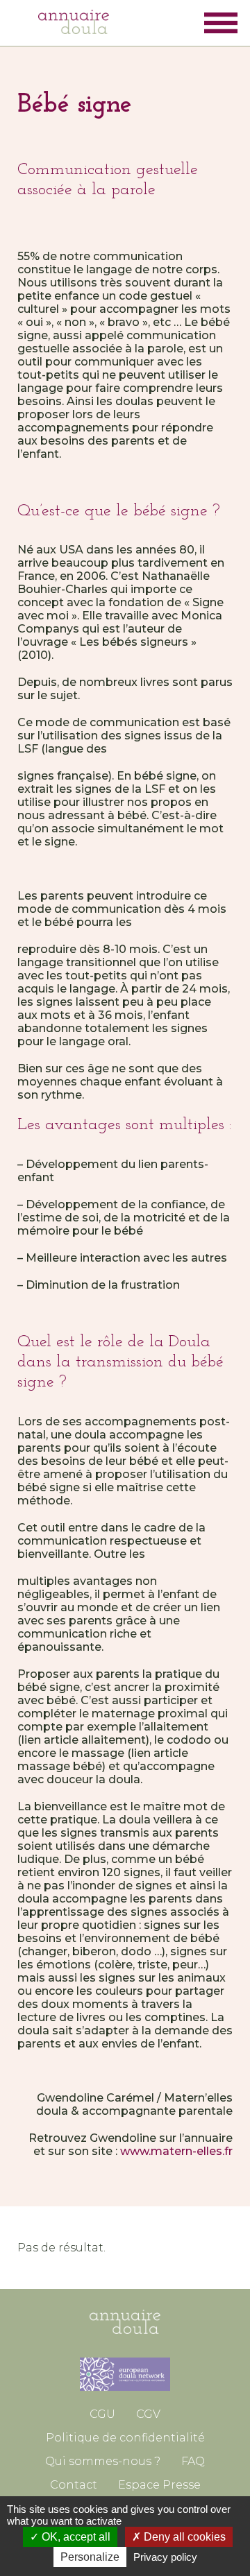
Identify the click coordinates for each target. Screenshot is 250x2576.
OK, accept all (75, 2537)
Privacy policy (165, 2557)
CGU (102, 2414)
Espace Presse (159, 2485)
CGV (148, 2414)
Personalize (90, 2557)
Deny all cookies (183, 2537)
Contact (74, 2485)
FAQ (193, 2461)
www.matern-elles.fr (176, 2151)
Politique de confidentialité (125, 2438)
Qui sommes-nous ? (103, 2461)
